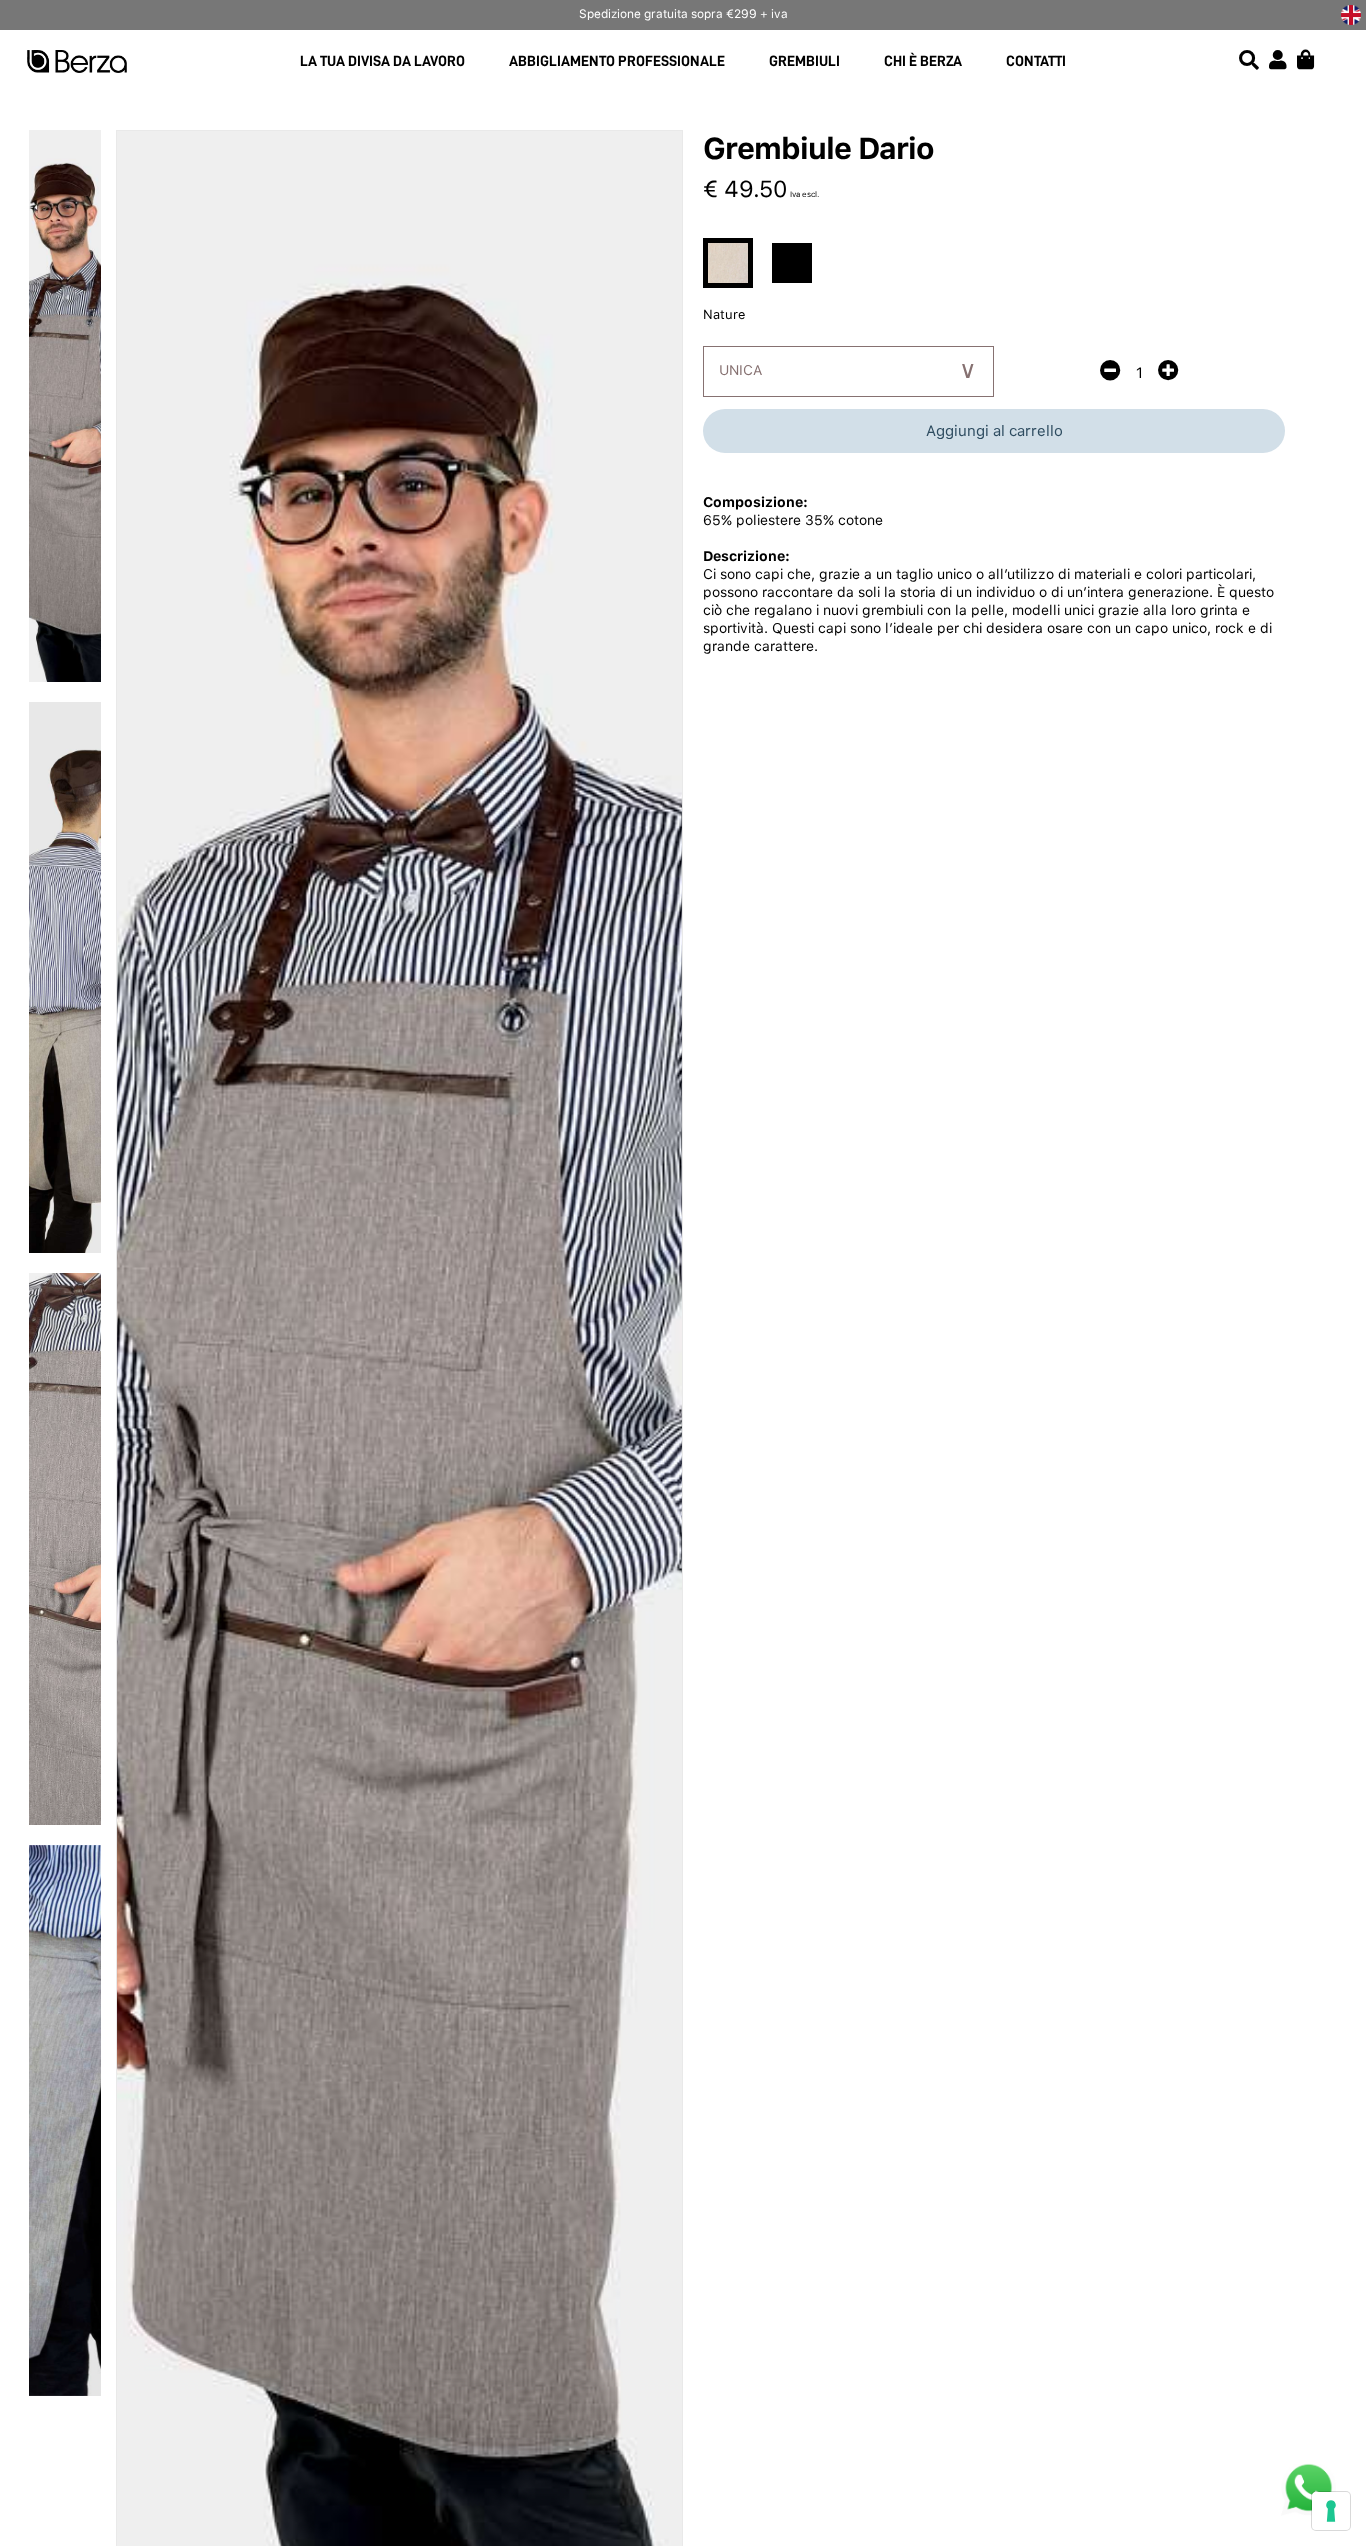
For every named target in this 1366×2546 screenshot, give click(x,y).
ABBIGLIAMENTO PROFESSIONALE (617, 61)
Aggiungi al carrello (994, 431)
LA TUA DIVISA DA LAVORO (382, 61)
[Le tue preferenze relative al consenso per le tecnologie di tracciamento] (1331, 2511)
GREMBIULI (804, 61)
